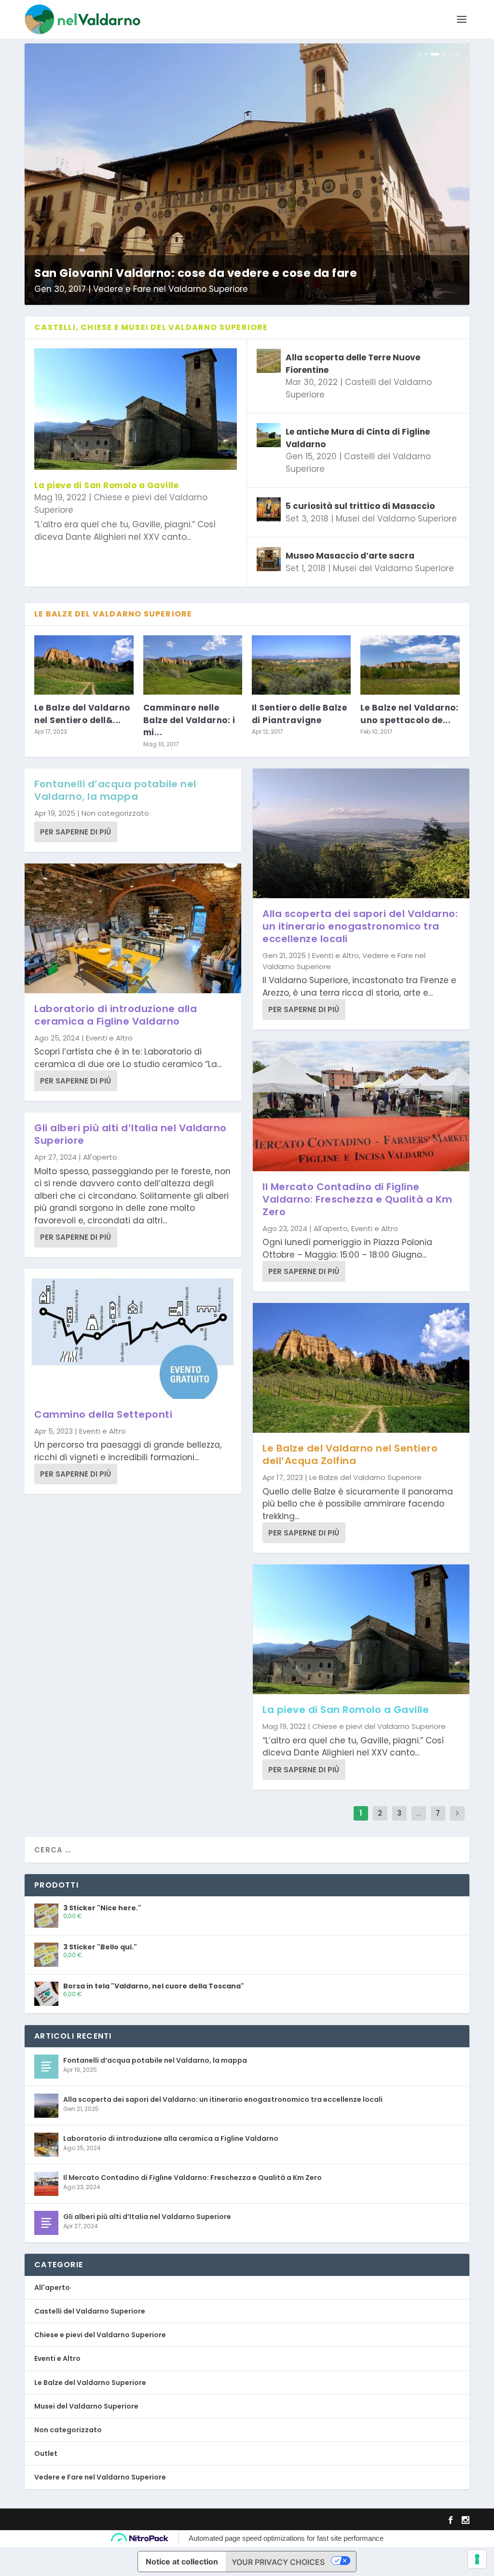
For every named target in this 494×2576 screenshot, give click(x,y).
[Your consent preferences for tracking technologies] (477, 2559)
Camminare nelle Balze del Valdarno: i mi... (189, 720)
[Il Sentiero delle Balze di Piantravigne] (301, 665)
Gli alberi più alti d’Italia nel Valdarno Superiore (130, 1134)
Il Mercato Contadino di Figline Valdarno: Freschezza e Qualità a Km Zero (357, 1199)
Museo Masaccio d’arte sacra (350, 556)
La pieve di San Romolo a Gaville (106, 485)
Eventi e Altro (109, 1038)
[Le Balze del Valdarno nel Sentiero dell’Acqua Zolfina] (84, 665)
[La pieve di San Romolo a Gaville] (136, 409)
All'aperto (100, 1157)
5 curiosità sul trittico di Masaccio (360, 506)
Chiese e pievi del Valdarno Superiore (379, 1726)
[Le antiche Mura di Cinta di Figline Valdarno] (269, 435)
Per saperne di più (75, 832)
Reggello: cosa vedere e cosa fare (135, 273)
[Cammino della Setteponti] (133, 1334)
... (419, 1813)
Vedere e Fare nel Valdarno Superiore (167, 289)
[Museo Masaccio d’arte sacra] (269, 559)
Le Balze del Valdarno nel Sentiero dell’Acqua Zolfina (350, 1454)
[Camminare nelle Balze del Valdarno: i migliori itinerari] (193, 665)
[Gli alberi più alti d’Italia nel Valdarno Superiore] (46, 2223)
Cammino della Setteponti (103, 1414)
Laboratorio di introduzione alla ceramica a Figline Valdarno (116, 1015)
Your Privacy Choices (278, 2562)
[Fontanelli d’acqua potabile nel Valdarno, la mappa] (46, 2067)
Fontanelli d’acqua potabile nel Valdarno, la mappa (115, 790)
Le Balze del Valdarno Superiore (365, 1477)
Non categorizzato (115, 813)
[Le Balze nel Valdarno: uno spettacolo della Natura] (410, 665)
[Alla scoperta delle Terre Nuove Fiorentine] (269, 361)
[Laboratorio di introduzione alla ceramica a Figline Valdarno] (133, 928)
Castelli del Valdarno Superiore (90, 2311)
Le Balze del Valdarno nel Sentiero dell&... (82, 714)
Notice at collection (182, 2562)
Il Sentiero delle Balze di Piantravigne (300, 714)
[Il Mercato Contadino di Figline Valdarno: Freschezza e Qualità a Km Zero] (361, 1106)
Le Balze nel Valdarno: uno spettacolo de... (409, 714)
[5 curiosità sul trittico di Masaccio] (269, 509)
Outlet (46, 2453)
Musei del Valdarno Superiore (396, 519)
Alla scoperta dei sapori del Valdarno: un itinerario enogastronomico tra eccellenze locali (360, 926)
